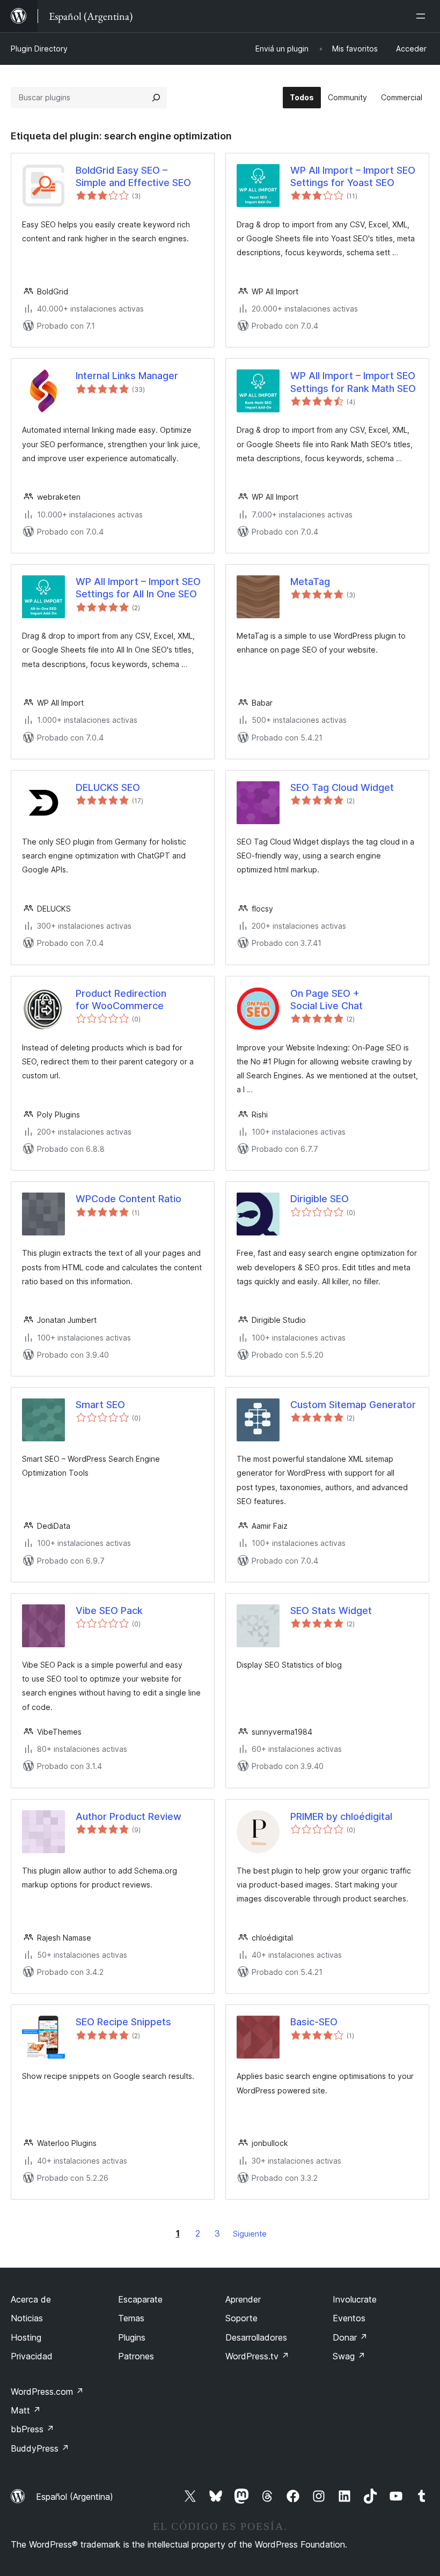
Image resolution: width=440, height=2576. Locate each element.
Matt (26, 2410)
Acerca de (31, 2299)
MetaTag (310, 582)
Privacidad (32, 2356)
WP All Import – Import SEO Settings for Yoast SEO (353, 176)
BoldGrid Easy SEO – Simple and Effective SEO (133, 176)
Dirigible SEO (320, 1199)
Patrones (136, 2356)
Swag (349, 2356)
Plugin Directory (39, 49)
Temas (131, 2318)
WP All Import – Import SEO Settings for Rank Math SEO (353, 382)
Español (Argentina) (75, 2497)
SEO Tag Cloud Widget (342, 787)
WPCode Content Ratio (129, 1199)
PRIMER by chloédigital (341, 1816)
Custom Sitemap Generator (353, 1405)
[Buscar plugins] (156, 98)
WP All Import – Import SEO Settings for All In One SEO (138, 588)
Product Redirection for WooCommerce (121, 1000)
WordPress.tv (257, 2356)
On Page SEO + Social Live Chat (327, 1000)
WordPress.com (47, 2392)
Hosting (26, 2337)
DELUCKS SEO (108, 787)
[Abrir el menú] (423, 16)
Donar (350, 2337)
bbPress (32, 2429)
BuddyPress (40, 2448)
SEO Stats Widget (331, 1611)
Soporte (241, 2318)
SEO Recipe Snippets (123, 2022)
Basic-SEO (314, 2022)
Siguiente (250, 2234)
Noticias (27, 2318)
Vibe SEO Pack (109, 1611)
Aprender (243, 2299)
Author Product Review (129, 1816)
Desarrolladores (256, 2337)
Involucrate (355, 2299)
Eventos (349, 2318)
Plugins (132, 2337)
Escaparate (140, 2299)
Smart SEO (100, 1405)
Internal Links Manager (127, 376)
